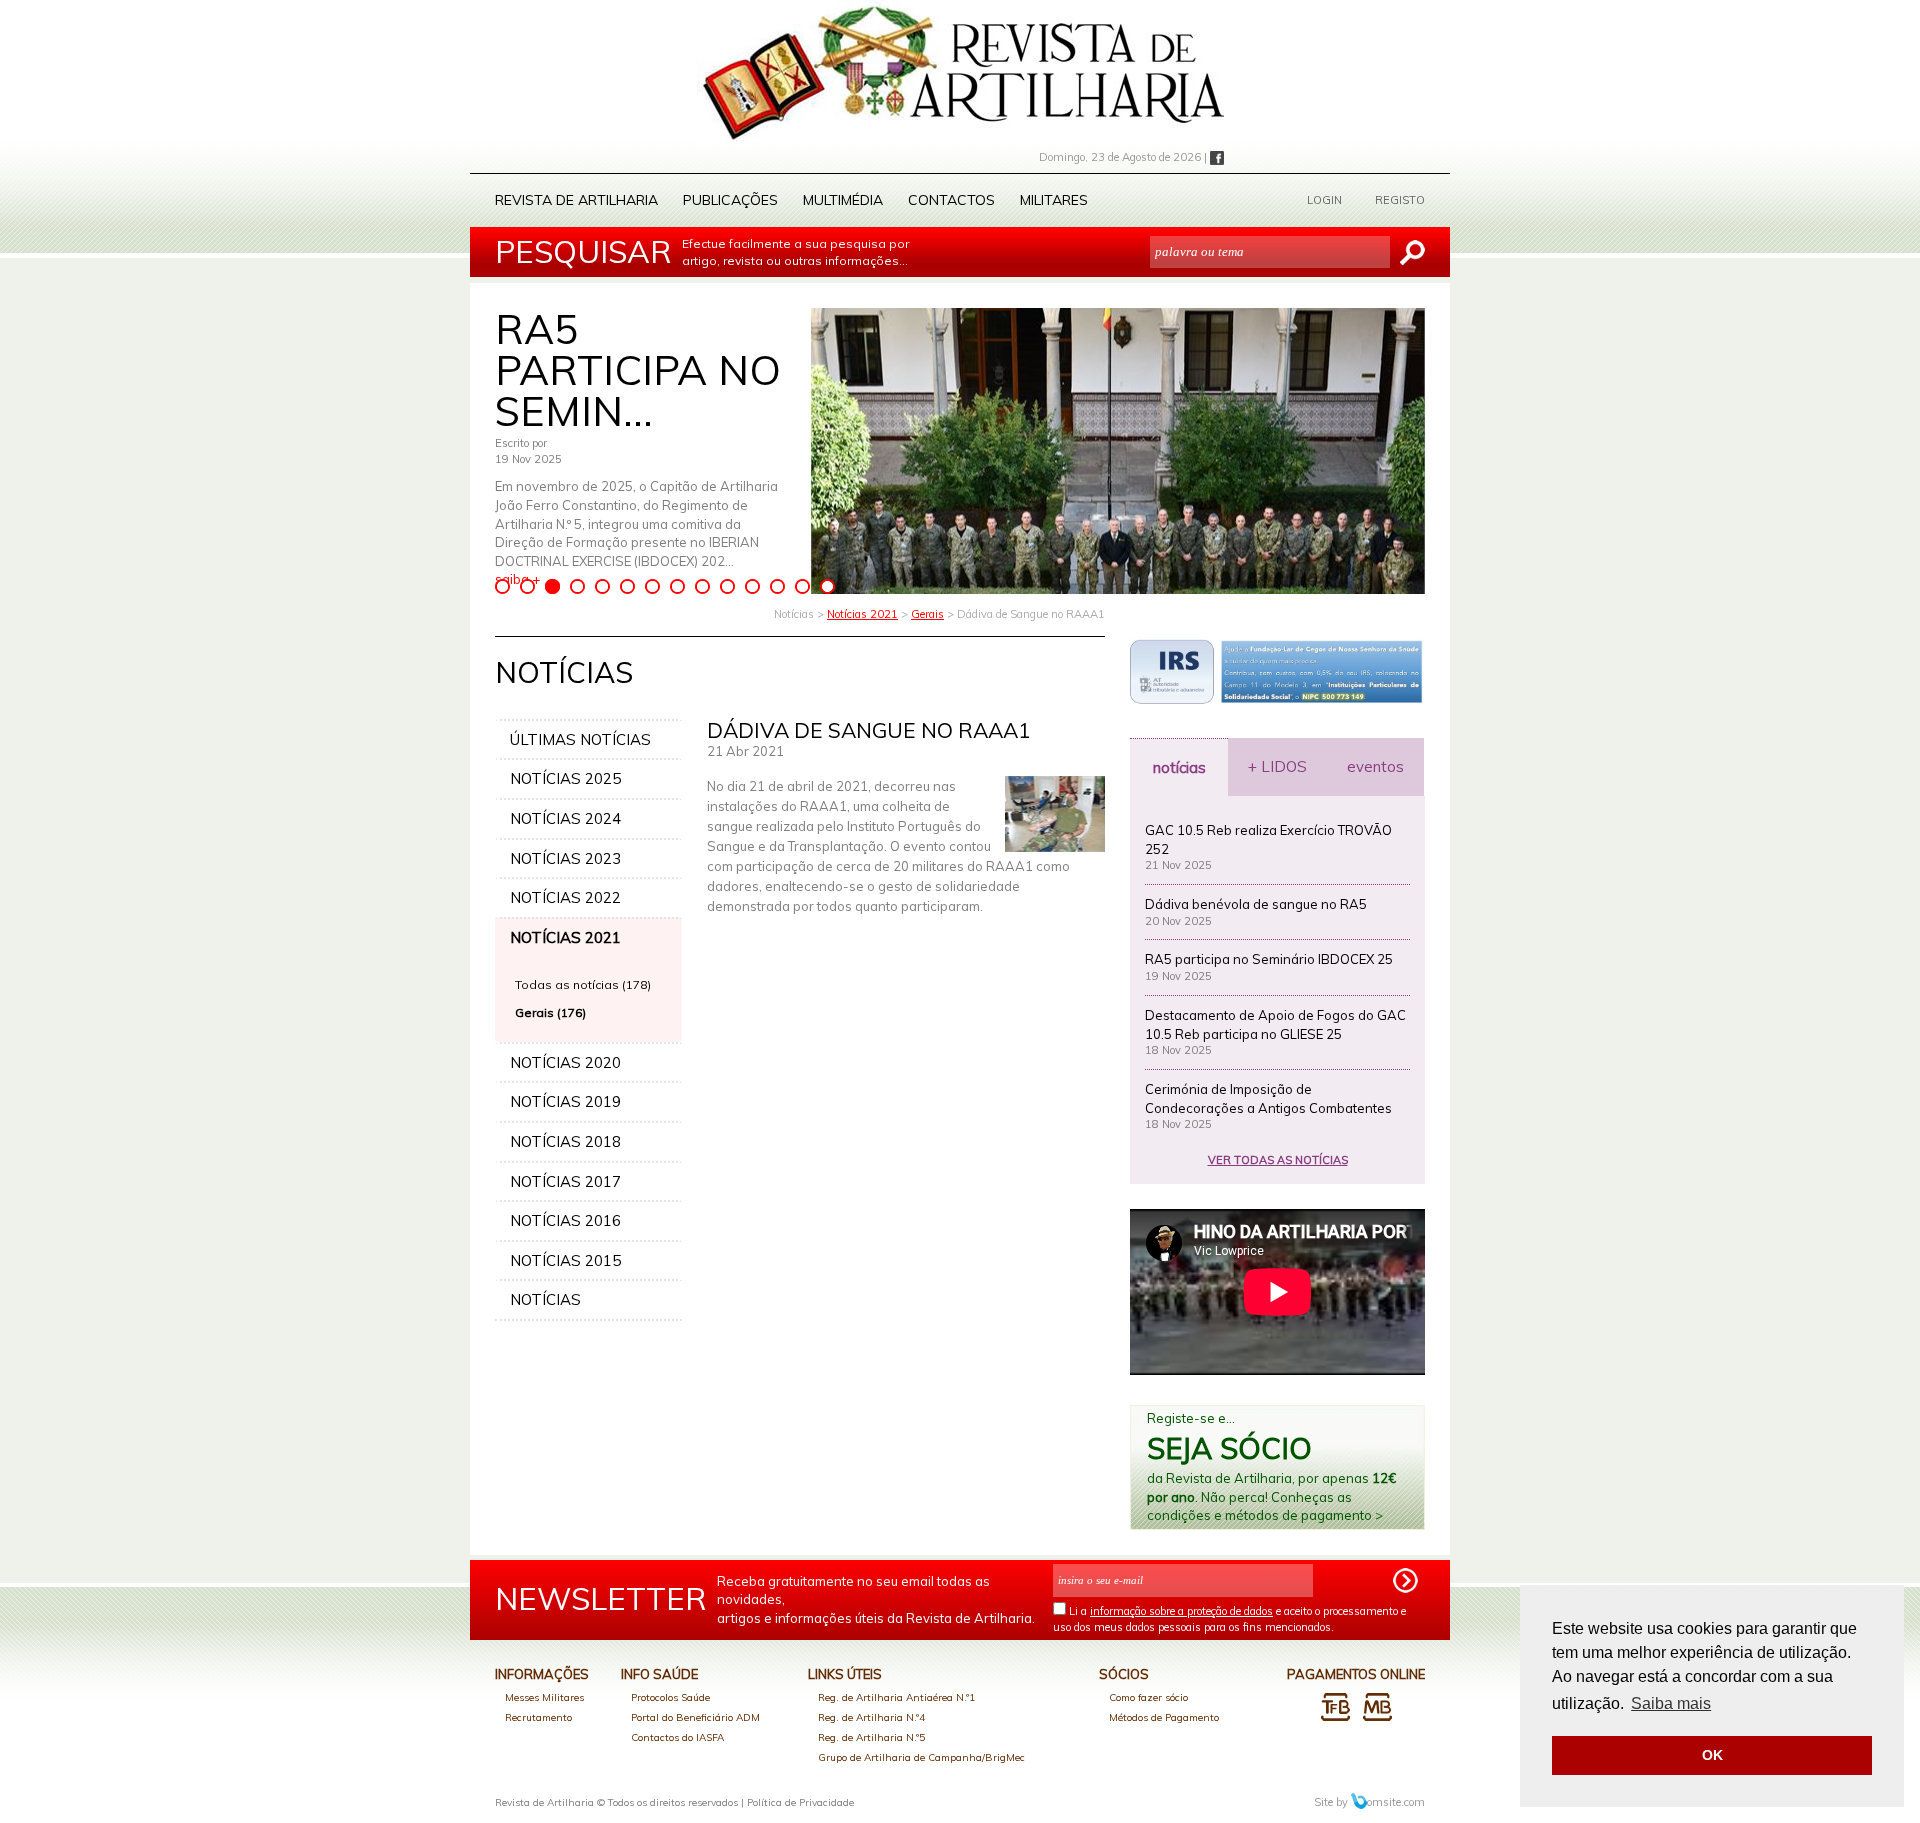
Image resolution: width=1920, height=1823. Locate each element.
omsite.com (1396, 1802)
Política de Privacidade (800, 1802)
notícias (1179, 767)
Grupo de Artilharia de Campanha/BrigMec (921, 1757)
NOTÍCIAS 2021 (565, 937)
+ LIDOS (1277, 766)
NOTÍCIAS (545, 1299)
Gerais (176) (550, 1012)
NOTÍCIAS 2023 (565, 858)
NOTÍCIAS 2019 (565, 1101)
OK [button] (1712, 1755)
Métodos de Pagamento (1164, 1717)
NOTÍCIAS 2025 (565, 778)
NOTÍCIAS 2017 (565, 1181)
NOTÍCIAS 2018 (565, 1141)
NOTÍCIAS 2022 (565, 897)
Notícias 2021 (862, 614)
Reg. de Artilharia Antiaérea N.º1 (896, 1697)
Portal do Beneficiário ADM (695, 1717)
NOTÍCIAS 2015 (565, 1260)
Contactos (951, 200)
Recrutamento (538, 1717)
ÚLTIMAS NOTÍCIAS (580, 739)
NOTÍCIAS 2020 (565, 1062)
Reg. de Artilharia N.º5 (871, 1737)
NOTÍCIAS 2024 (565, 818)
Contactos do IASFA (677, 1737)
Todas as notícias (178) (583, 984)
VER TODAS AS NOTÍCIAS (1278, 1160)
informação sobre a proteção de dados (1181, 1611)
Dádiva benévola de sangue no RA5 (1256, 904)
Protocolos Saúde (670, 1697)
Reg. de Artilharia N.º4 (871, 1717)
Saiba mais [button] (1671, 1703)
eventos (1375, 766)
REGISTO (1400, 200)
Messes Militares (544, 1697)
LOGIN (1324, 200)
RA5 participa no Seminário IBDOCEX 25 (1269, 959)
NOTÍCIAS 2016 (565, 1220)
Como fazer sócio (1148, 1697)
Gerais (927, 614)
